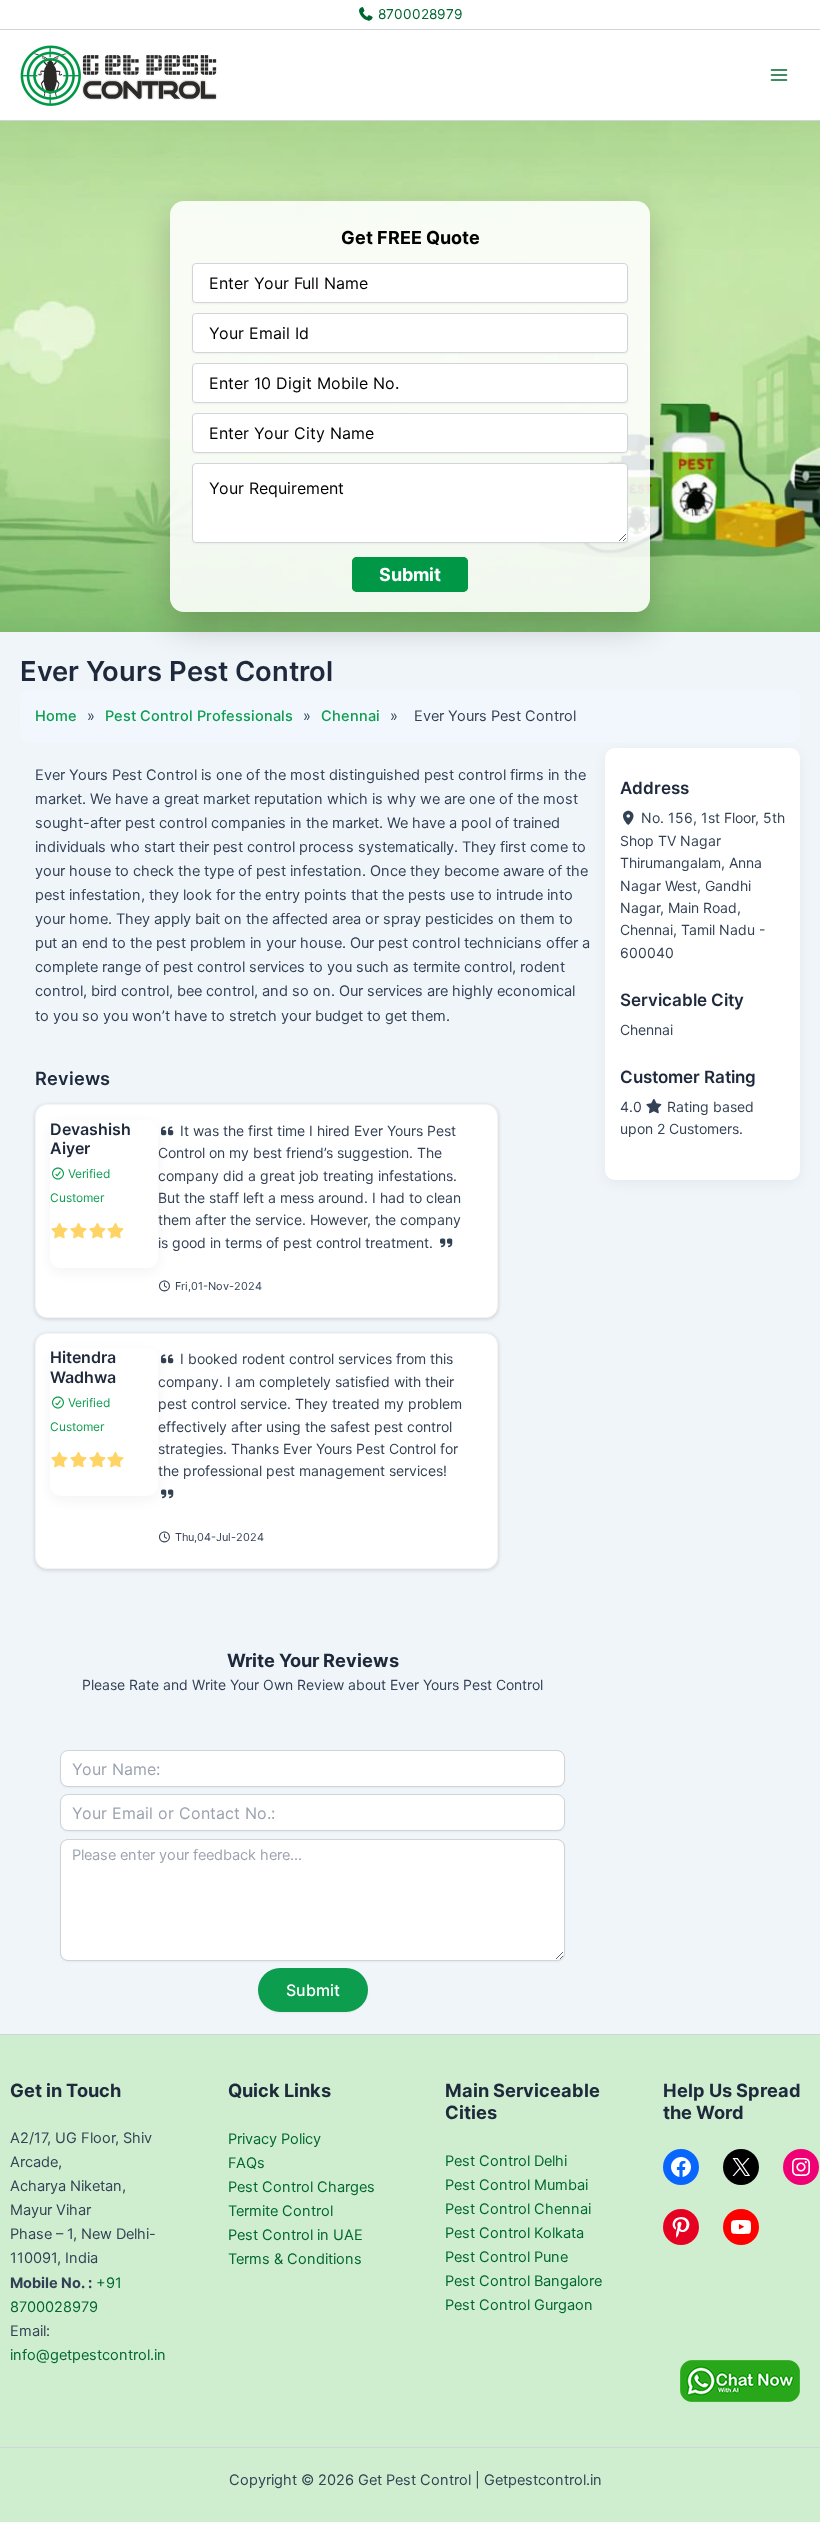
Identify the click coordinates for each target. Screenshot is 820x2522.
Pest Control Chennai (518, 2209)
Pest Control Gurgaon (519, 2305)
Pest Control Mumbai (516, 2185)
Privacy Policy (274, 2139)
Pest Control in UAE (295, 2235)
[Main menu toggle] (779, 75)
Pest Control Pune (506, 2257)
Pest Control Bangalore (523, 2281)
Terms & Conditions (295, 2259)
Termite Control (280, 2211)
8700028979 (418, 14)
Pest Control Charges (301, 2187)
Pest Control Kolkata (514, 2233)
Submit (410, 574)
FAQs (246, 2163)
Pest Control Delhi (506, 2161)
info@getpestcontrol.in (88, 2355)
